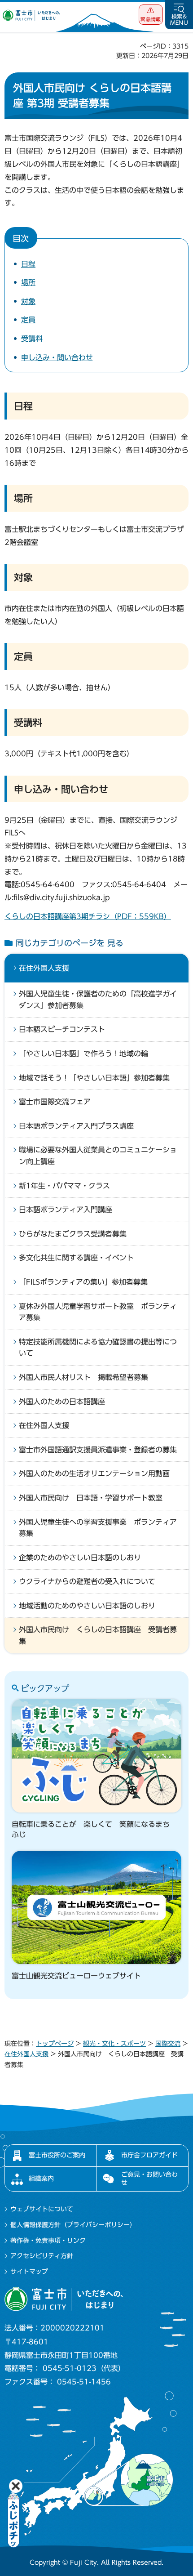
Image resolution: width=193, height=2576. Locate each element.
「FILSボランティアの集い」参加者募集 (83, 1282)
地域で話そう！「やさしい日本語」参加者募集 (94, 1078)
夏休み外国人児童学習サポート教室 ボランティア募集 (98, 1312)
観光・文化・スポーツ (114, 2044)
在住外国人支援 (44, 968)
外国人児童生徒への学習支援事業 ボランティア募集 (98, 1528)
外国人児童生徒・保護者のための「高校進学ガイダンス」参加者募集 (98, 1000)
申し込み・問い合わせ (57, 357)
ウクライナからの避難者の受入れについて (87, 1581)
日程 (28, 264)
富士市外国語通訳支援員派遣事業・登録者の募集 (98, 1450)
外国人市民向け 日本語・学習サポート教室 (91, 1498)
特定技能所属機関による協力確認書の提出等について (98, 1348)
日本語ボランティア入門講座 (66, 1210)
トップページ (55, 2044)
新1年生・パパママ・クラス (64, 1186)
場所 (28, 282)
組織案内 (41, 2179)
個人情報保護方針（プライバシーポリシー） (73, 2225)
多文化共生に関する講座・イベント (76, 1258)
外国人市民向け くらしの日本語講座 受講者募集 (98, 1635)
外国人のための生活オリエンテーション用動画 (94, 1473)
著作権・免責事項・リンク (48, 2241)
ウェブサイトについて (42, 2209)
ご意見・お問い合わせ (149, 2179)
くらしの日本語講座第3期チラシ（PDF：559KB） (88, 916)
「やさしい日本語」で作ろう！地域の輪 (83, 1054)
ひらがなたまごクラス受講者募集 (73, 1234)
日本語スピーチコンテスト (62, 1029)
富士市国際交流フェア (55, 1102)
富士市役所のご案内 (57, 2155)
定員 (28, 320)
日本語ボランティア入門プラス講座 (76, 1126)
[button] (151, 15)
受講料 (32, 339)
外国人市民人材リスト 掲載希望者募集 (83, 1377)
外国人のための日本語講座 (62, 1402)
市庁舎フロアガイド (149, 2155)
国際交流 (168, 2044)
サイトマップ (29, 2272)
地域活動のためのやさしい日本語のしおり (87, 1606)
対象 (28, 301)
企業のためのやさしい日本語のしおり (80, 1558)
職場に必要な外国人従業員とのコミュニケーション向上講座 (98, 1156)
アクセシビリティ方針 (42, 2256)
